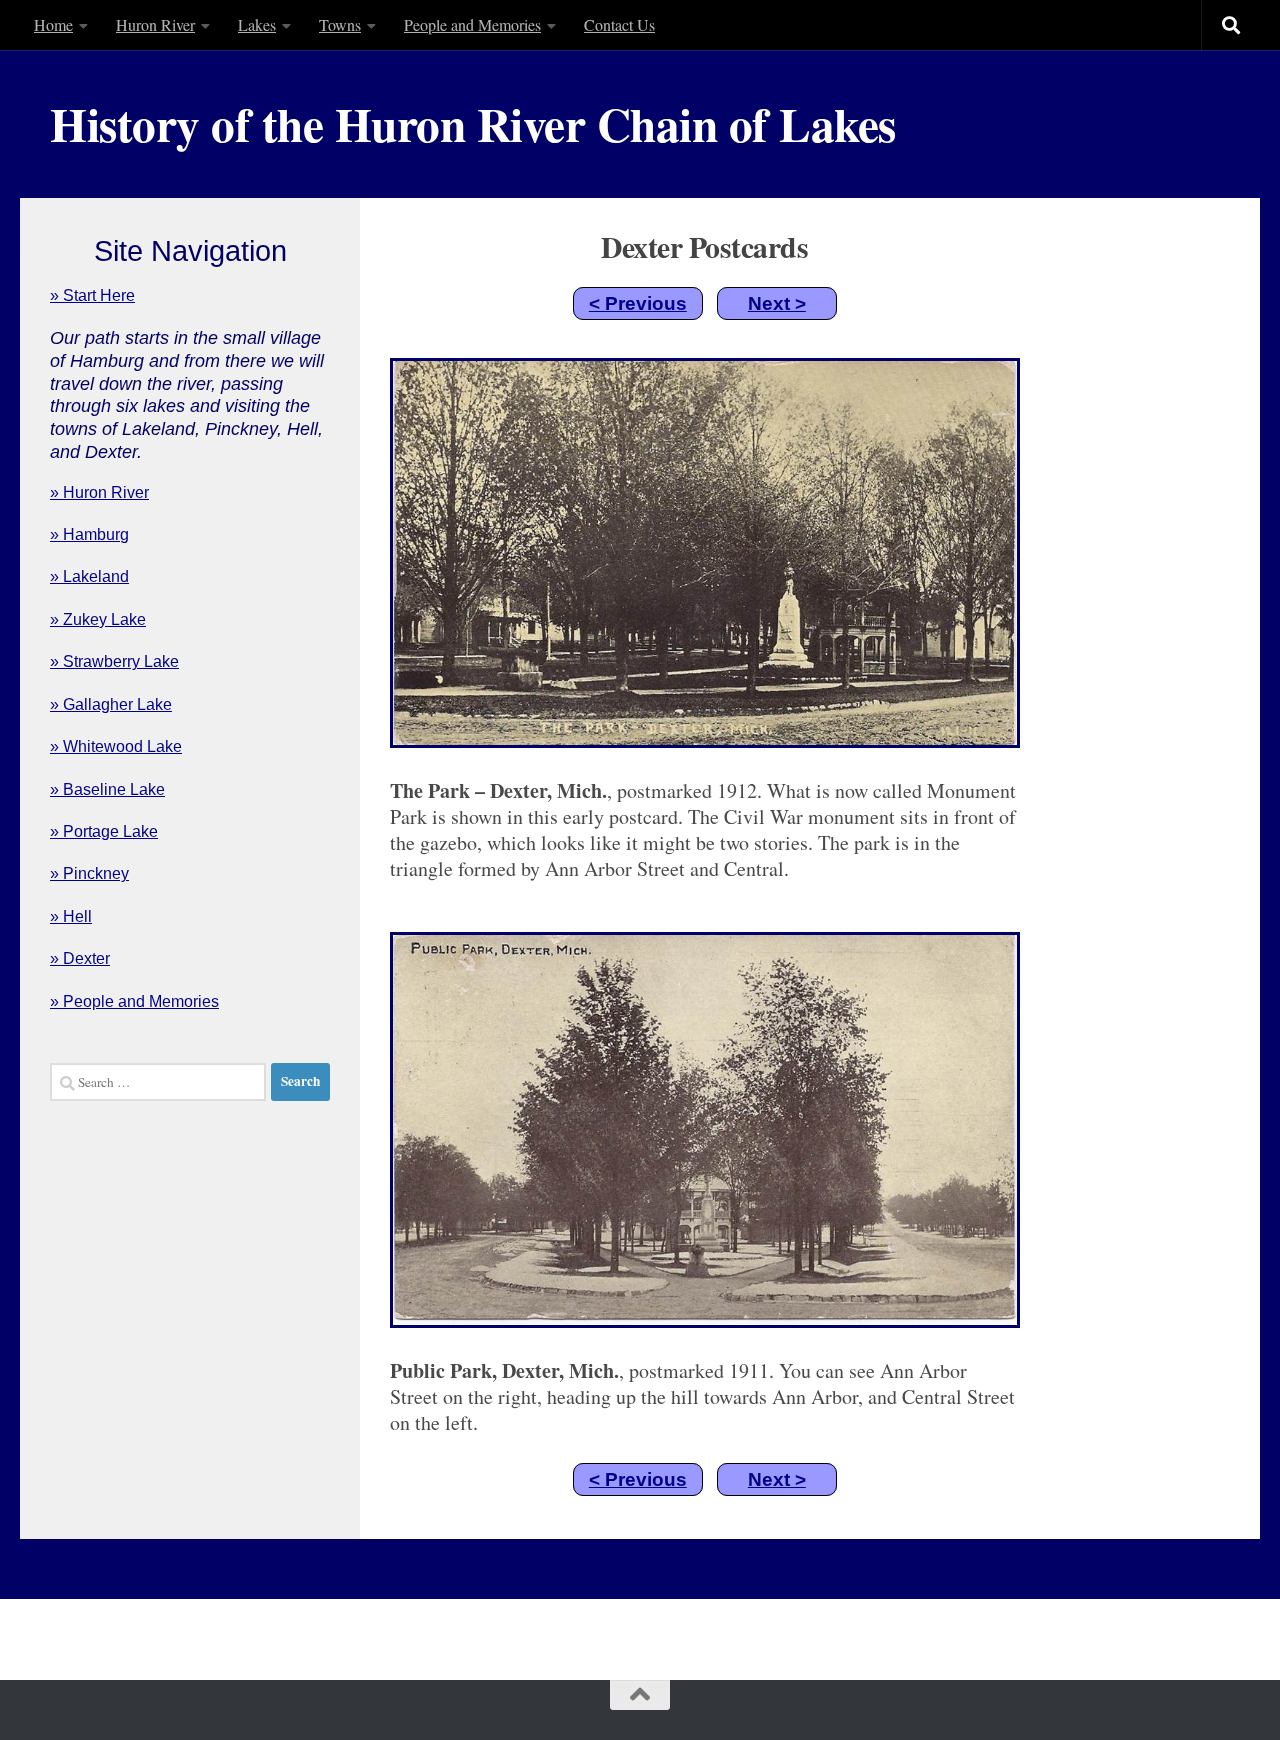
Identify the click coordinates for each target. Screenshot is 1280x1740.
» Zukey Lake (98, 619)
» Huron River (99, 492)
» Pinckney (89, 873)
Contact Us (619, 24)
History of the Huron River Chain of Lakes (473, 124)
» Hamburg (89, 534)
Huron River (155, 24)
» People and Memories (134, 1001)
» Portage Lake (104, 831)
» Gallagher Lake (111, 704)
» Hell (71, 916)
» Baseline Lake (107, 789)
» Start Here (92, 295)
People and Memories (472, 24)
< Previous (638, 303)
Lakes (257, 24)
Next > (777, 303)
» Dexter (80, 958)
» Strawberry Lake (114, 661)
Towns (340, 24)
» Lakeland (89, 576)
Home (53, 24)
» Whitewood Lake (116, 746)
